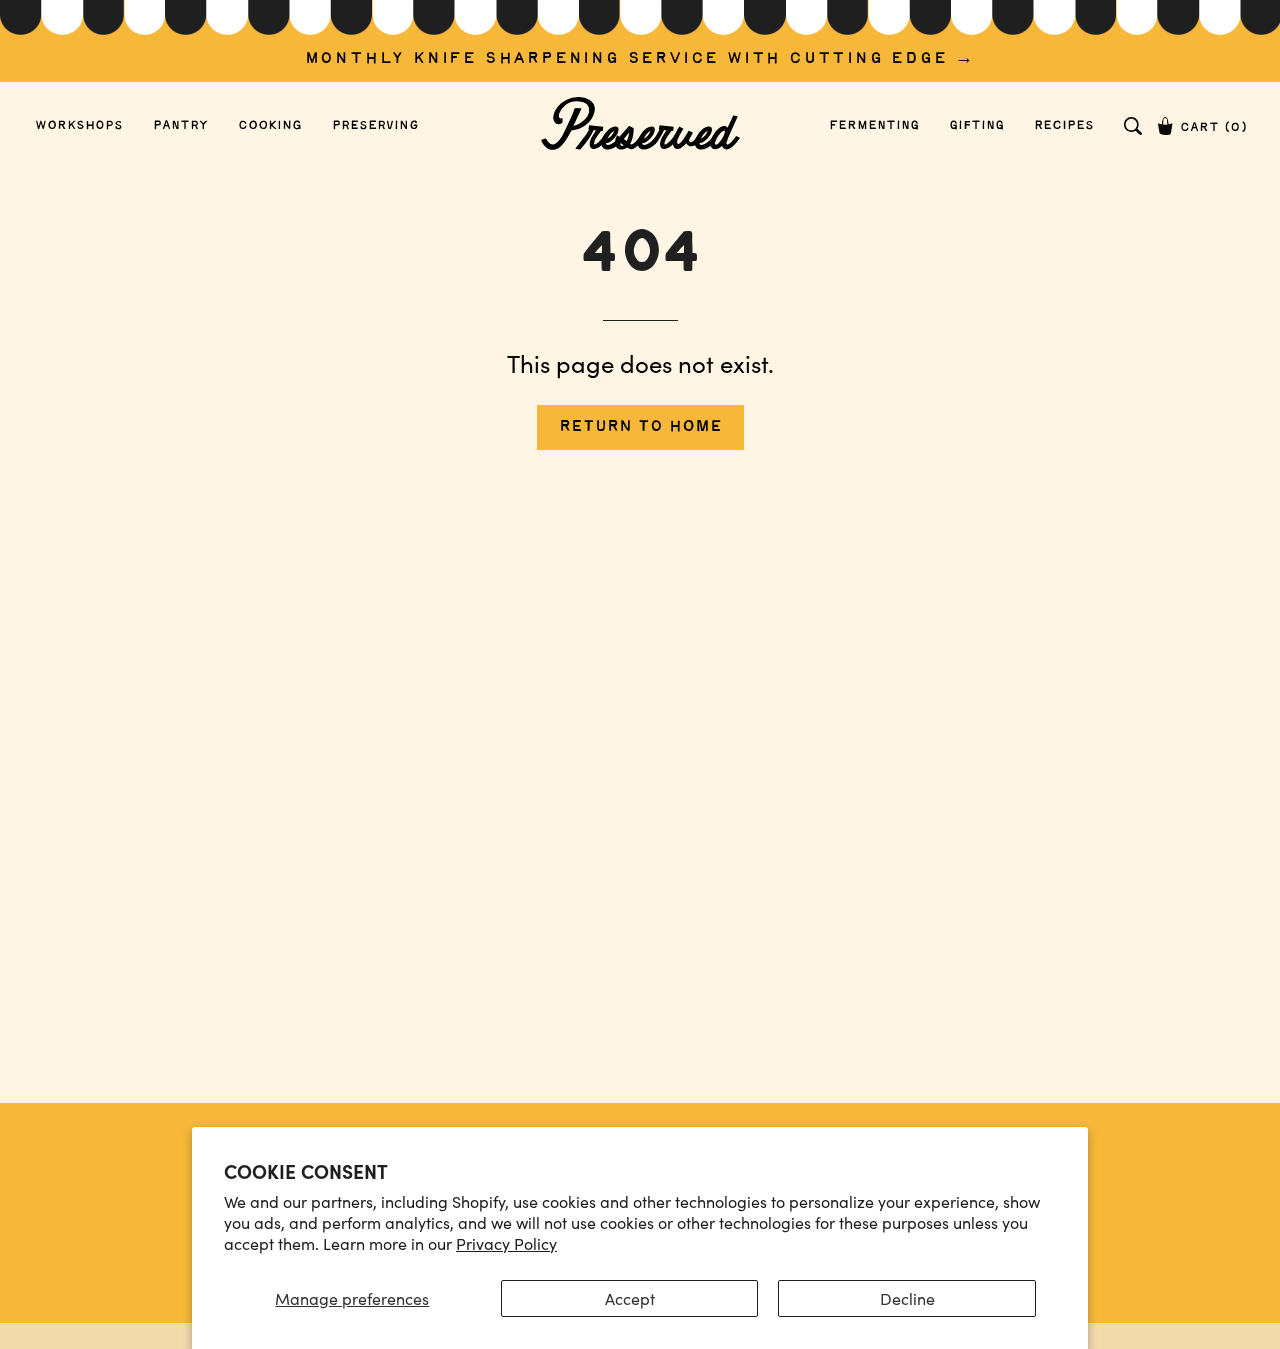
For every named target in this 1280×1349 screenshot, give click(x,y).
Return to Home (640, 426)
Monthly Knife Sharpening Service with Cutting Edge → (640, 58)
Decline (907, 1298)
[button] (1133, 126)
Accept (630, 1298)
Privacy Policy (506, 1243)
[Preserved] (640, 125)
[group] (640, 41)
